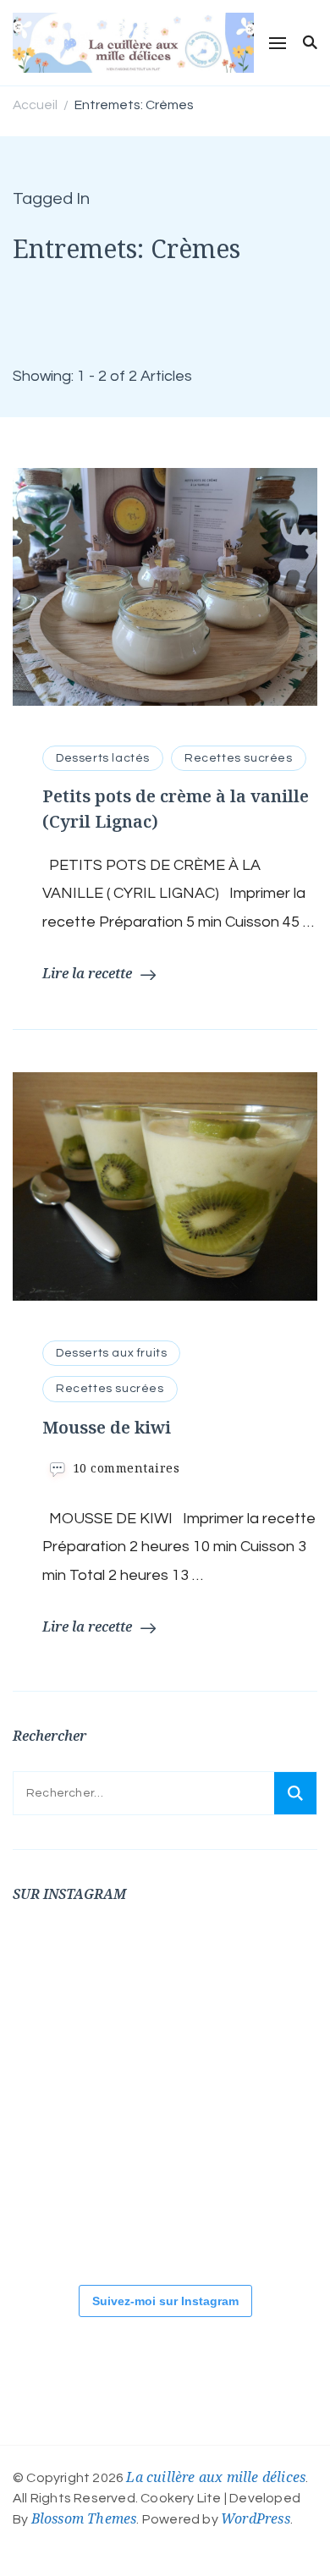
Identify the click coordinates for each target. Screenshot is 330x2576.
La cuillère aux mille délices (216, 2477)
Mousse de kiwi (107, 1427)
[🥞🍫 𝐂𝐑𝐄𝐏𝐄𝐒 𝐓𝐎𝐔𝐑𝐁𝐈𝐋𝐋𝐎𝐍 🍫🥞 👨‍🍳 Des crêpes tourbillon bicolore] (63, 1980)
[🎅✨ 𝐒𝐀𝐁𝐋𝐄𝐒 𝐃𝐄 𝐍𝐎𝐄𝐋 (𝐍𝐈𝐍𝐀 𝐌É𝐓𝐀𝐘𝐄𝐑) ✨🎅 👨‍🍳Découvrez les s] (63, 2209)
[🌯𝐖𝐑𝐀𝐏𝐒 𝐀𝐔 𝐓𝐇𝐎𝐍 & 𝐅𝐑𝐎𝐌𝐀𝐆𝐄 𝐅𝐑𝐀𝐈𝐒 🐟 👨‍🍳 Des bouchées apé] (165, 1980)
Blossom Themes (84, 2518)
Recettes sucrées (239, 758)
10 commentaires (126, 1468)
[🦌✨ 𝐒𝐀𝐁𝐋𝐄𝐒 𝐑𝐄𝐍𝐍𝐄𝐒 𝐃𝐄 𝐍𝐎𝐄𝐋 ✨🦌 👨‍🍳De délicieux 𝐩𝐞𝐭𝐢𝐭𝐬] (165, 2209)
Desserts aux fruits (111, 1353)
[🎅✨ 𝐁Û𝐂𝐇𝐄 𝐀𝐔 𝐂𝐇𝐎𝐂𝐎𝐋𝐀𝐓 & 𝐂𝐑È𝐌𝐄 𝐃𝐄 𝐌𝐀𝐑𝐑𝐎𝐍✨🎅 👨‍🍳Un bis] (267, 2094)
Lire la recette (87, 973)
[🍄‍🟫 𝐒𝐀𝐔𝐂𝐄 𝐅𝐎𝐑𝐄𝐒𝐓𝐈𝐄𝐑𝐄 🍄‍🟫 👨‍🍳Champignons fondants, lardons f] (267, 1980)
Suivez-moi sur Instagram (165, 2301)
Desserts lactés (103, 758)
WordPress (256, 2518)
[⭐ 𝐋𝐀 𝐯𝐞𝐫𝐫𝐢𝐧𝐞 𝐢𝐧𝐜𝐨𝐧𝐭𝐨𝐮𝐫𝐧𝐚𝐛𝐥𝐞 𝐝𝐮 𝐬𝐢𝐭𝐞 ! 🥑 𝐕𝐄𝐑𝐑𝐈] (165, 2094)
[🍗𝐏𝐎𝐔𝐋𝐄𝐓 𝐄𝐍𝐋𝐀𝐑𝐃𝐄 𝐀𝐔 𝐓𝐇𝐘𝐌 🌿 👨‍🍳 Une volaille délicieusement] (63, 2094)
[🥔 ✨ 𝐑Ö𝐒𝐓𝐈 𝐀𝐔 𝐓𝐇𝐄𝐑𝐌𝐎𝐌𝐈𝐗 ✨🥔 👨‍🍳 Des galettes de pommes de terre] (267, 2209)
